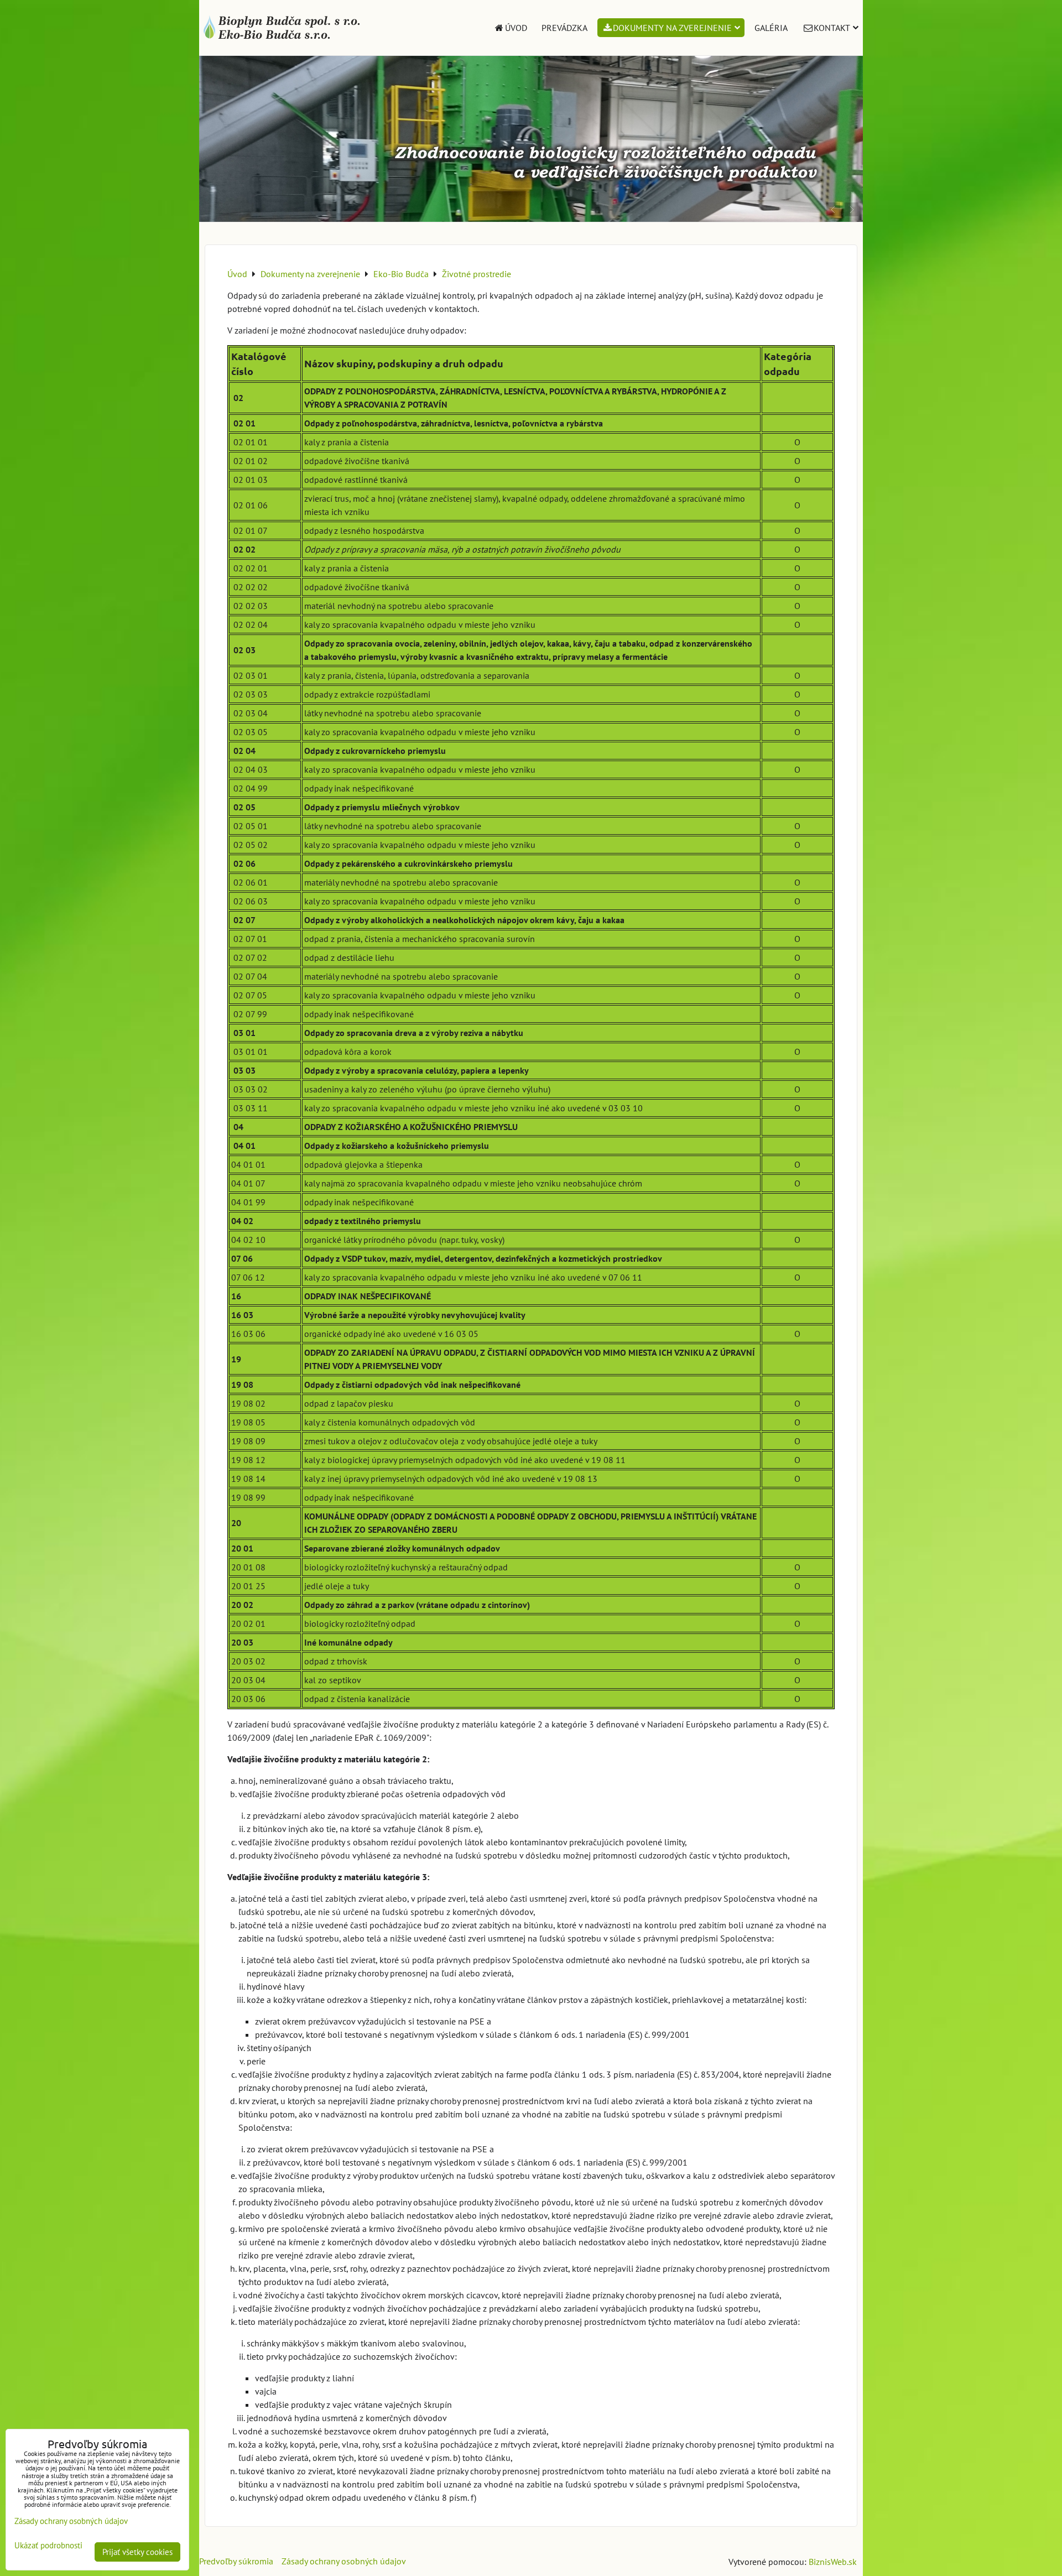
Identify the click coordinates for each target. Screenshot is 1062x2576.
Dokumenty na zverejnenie (672, 28)
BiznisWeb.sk (833, 2562)
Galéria (771, 28)
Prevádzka (564, 28)
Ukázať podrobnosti (48, 2546)
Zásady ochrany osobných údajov (344, 2561)
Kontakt (832, 28)
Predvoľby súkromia (236, 2561)
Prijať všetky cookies (137, 2552)
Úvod (516, 28)
